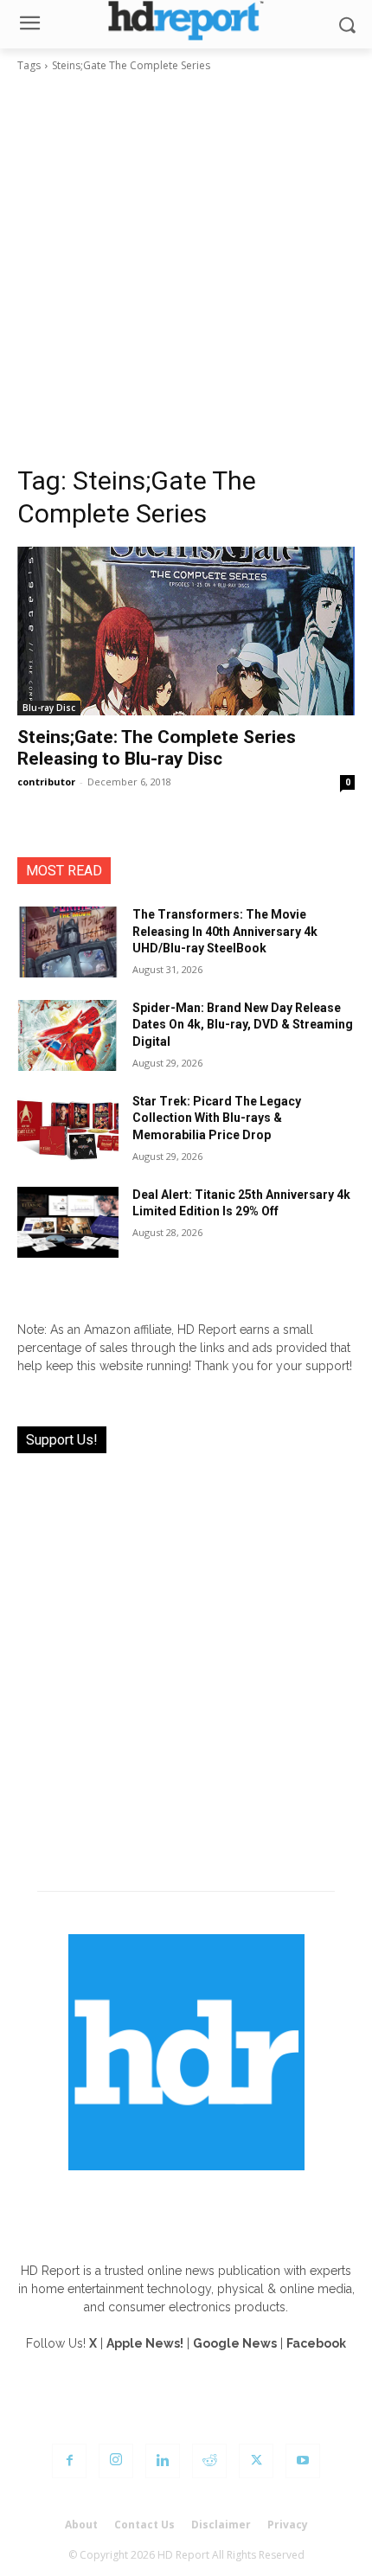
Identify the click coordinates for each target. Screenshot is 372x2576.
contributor (46, 782)
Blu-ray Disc (49, 708)
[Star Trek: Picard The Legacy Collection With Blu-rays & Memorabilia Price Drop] (68, 1129)
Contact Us (144, 2525)
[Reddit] (209, 2461)
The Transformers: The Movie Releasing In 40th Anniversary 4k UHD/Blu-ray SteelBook (225, 931)
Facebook (316, 2343)
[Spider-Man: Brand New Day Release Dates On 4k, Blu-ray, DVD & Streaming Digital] (68, 1035)
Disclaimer (221, 2525)
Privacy (288, 2525)
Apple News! (145, 2343)
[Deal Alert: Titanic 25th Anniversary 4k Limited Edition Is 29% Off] (68, 1222)
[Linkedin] (163, 2461)
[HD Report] (186, 20)
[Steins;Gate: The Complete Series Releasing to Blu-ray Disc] (186, 631)
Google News (235, 2343)
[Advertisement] (186, 269)
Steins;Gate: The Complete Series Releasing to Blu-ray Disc (157, 748)
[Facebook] (69, 2461)
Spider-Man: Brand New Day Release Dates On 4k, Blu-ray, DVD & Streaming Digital (243, 1025)
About (81, 2525)
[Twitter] (256, 2461)
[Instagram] (116, 2461)
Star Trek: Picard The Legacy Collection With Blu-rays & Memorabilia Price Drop (217, 1118)
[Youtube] (303, 2461)
